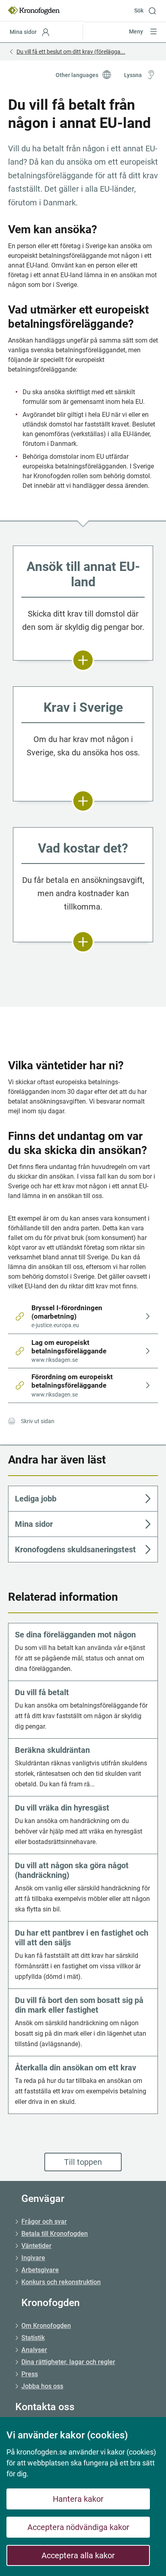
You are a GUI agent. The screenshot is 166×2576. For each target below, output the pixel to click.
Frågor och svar (44, 2222)
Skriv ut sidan (38, 1421)
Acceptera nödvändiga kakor (78, 2527)
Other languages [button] (77, 75)
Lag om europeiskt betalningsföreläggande (69, 1351)
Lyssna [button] (133, 75)
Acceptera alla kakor (78, 2555)
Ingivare (33, 2258)
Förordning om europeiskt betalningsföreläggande (73, 1385)
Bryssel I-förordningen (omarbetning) (68, 1316)
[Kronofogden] (34, 10)
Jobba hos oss (42, 2386)
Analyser (34, 2350)
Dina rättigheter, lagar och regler (68, 2362)
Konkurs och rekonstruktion (61, 2282)
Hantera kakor (78, 2499)
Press (30, 2374)
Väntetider (36, 2246)
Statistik (33, 2338)
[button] (148, 10)
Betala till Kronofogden (55, 2234)
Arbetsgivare (40, 2270)
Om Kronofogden (46, 2326)
